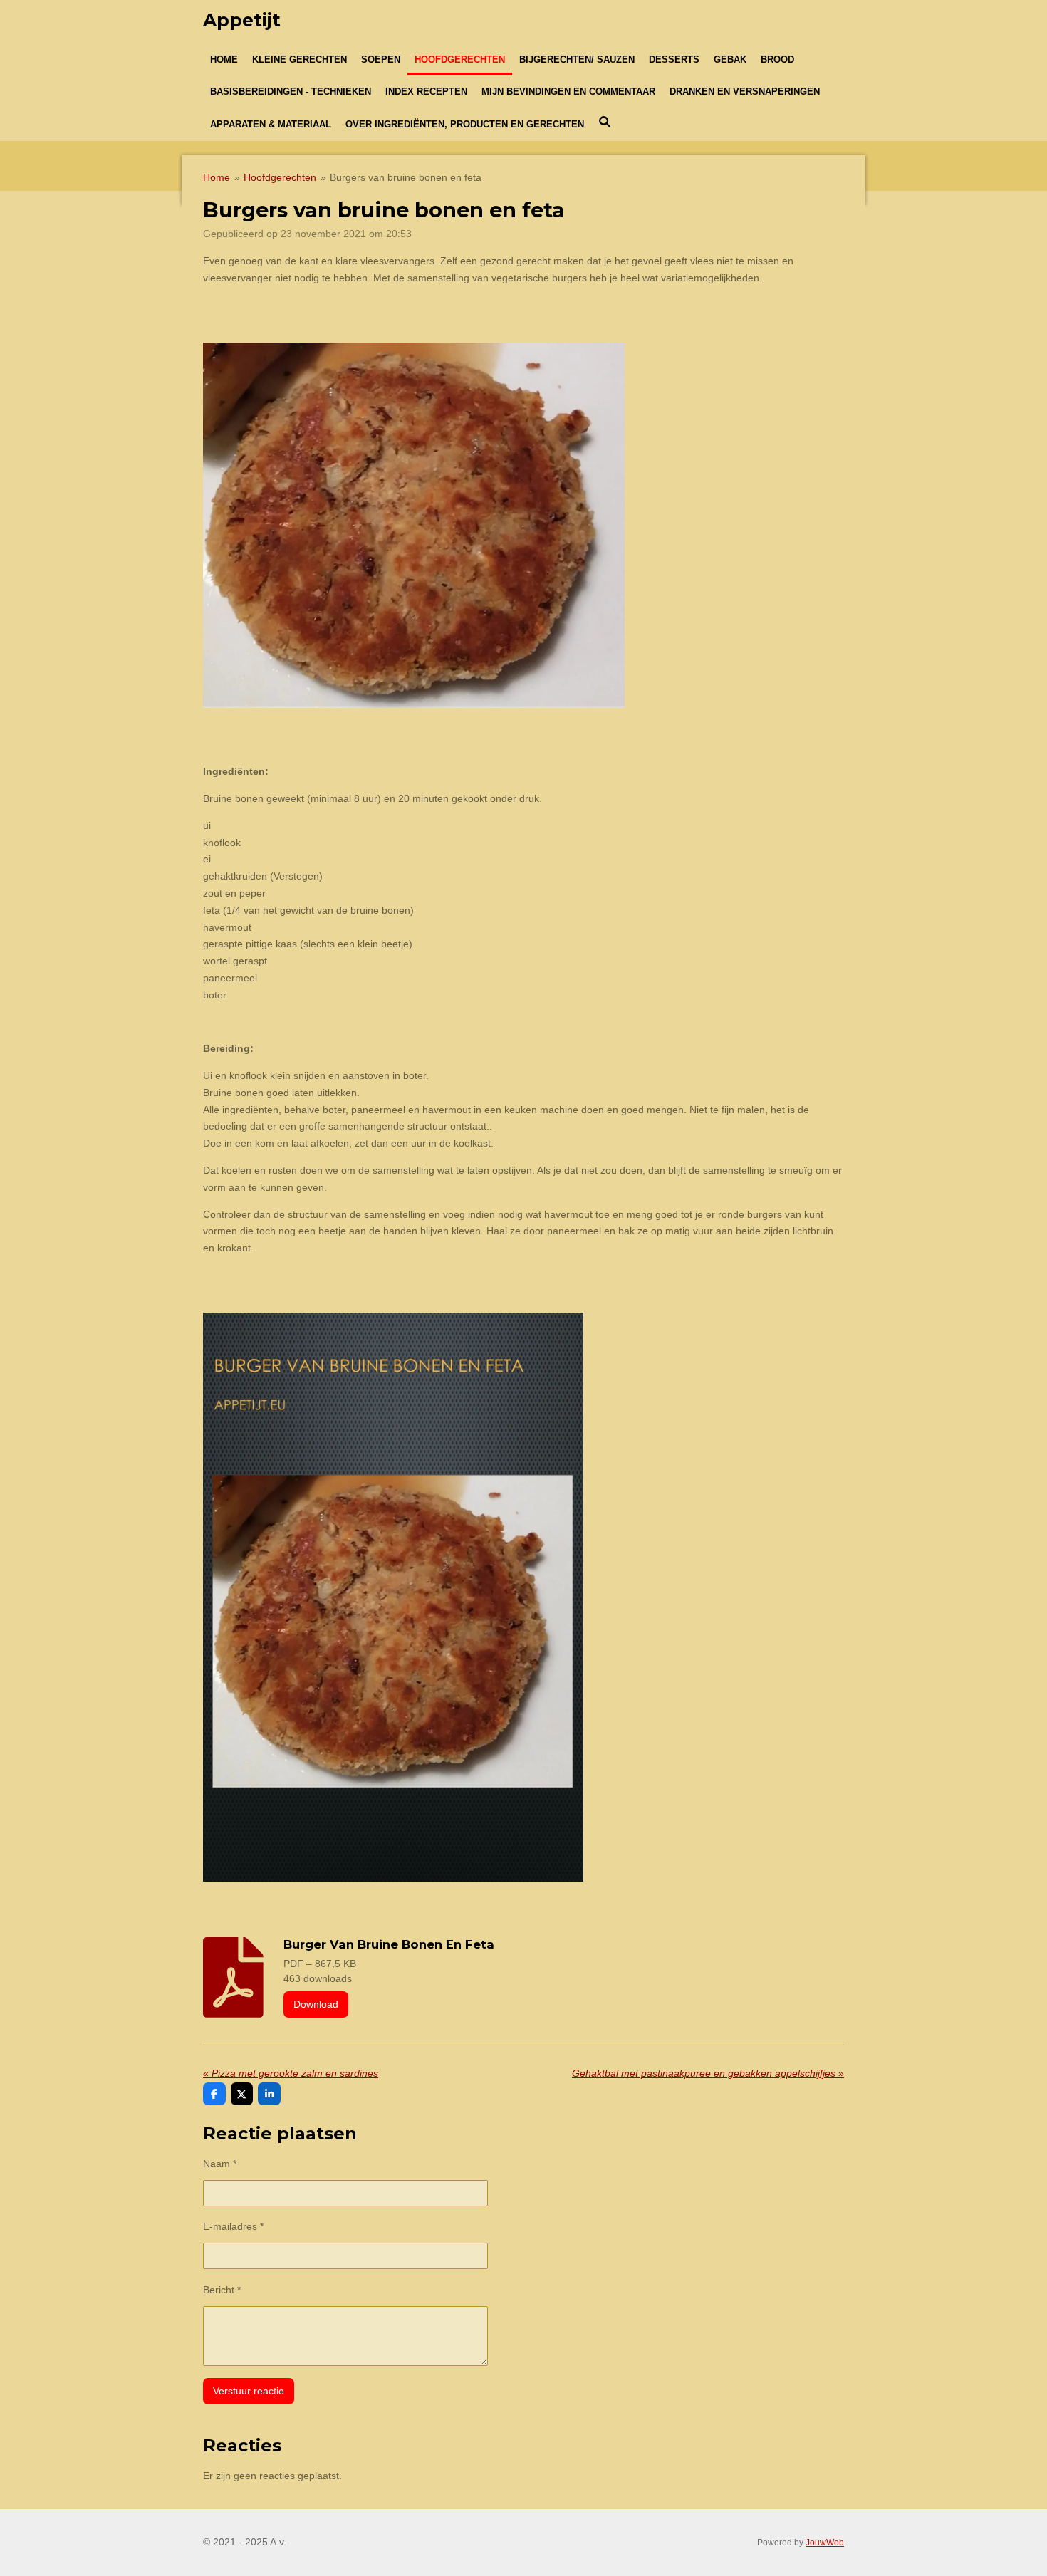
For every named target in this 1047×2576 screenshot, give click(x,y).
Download (316, 2004)
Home (217, 177)
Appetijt (242, 20)
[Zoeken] (605, 122)
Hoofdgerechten (280, 177)
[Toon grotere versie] (393, 1597)
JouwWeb (825, 2542)
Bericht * (222, 2290)
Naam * (220, 2164)
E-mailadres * (233, 2226)
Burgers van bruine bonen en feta (406, 177)
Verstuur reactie (249, 2391)
